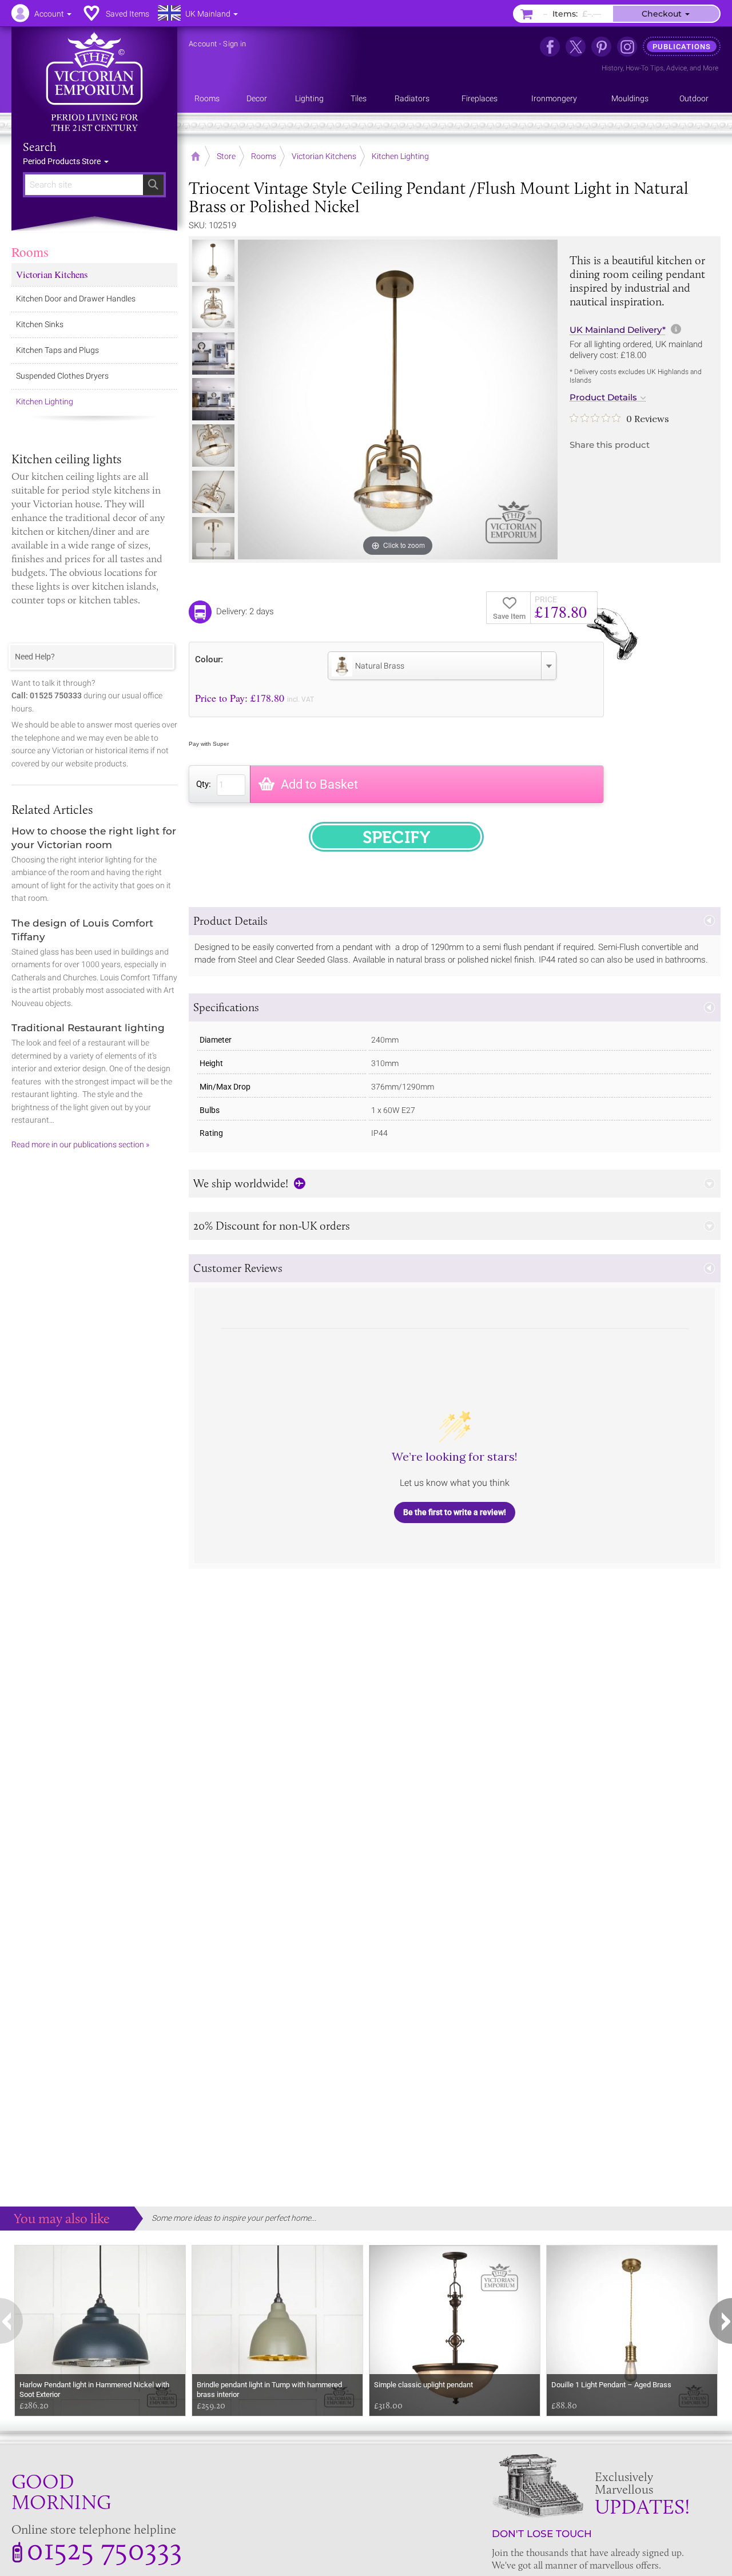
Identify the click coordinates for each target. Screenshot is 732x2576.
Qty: (204, 784)
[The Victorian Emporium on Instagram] (627, 47)
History (612, 68)
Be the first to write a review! (455, 1512)
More (711, 68)
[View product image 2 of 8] (213, 307)
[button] (455, 921)
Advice (677, 68)
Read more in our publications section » (80, 1144)
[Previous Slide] (213, 249)
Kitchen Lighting (45, 401)
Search (40, 147)
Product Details (603, 397)
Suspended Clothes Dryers (62, 376)
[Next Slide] (213, 550)
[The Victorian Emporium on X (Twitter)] (576, 47)
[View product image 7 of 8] (213, 538)
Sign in (234, 44)
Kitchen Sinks (40, 324)
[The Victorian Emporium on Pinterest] (601, 47)
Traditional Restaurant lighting (88, 1028)
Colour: (209, 659)
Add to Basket (319, 784)
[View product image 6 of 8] (213, 492)
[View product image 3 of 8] (213, 353)
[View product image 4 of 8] (213, 399)
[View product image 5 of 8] (213, 446)
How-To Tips (645, 68)
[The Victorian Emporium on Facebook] (550, 47)
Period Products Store (63, 161)
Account (203, 44)
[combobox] (442, 666)
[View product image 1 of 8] (213, 261)
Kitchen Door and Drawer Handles (76, 299)
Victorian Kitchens (52, 274)
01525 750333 (104, 2549)
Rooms (30, 252)
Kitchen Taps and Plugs (57, 350)
